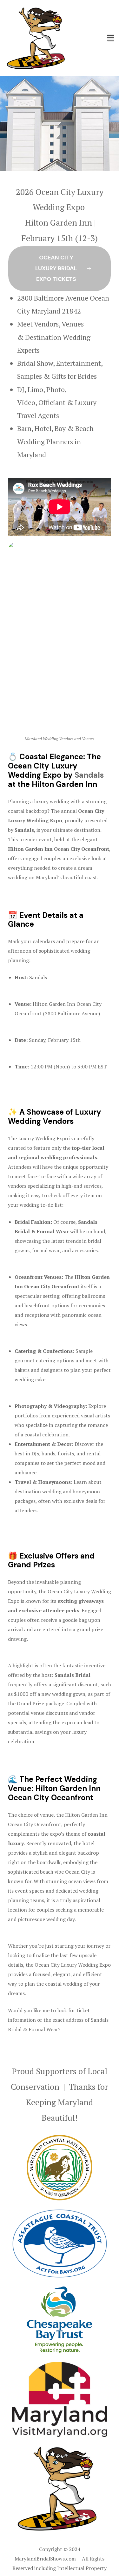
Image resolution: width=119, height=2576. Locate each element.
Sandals (89, 775)
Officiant (53, 402)
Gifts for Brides (74, 376)
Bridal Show (35, 363)
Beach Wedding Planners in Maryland (55, 441)
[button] (60, 269)
